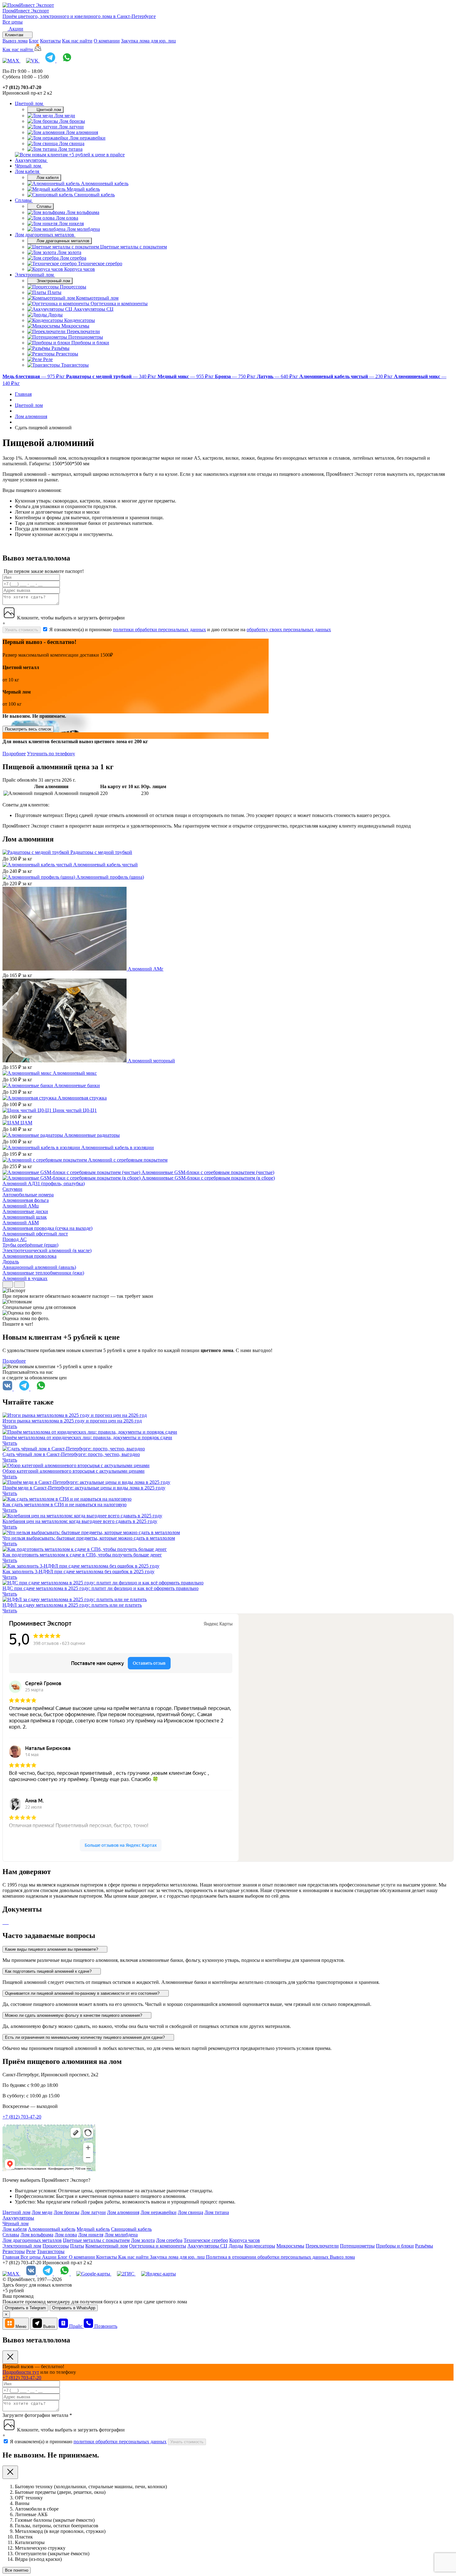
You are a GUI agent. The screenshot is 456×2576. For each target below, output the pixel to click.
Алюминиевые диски (25, 1211)
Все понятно (17, 2570)
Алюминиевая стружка (82, 1098)
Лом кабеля (28, 171)
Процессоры (56, 2246)
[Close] (10, 2357)
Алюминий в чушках (25, 1278)
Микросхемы (290, 2246)
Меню (21, 2326)
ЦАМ (26, 1123)
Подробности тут (21, 2372)
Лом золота (143, 2240)
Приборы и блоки (395, 2246)
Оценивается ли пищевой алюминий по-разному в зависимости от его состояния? (83, 1993)
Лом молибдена (121, 2235)
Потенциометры (357, 2246)
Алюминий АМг (146, 969)
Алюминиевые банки (77, 1085)
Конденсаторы (260, 2246)
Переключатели (322, 2246)
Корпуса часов (245, 2240)
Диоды (236, 2246)
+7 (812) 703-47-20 (22, 2117)
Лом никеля (91, 2235)
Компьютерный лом (107, 2246)
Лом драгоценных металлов (45, 235)
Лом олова (66, 2235)
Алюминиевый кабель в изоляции (118, 1147)
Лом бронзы (67, 2212)
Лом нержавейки (159, 2212)
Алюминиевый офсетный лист (35, 1234)
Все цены (13, 22)
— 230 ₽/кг (347, 376)
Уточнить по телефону (51, 754)
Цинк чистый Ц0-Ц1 (75, 1110)
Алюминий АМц (21, 1206)
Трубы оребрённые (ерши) (30, 1245)
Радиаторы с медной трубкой (101, 852)
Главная (11, 2257)
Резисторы (14, 2251)
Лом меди (42, 2212)
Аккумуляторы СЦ (207, 2246)
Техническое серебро (206, 2240)
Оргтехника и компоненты (158, 2246)
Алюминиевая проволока (29, 1256)
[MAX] (11, 61)
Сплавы (24, 200)
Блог (34, 41)
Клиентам (15, 35)
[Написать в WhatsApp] (67, 61)
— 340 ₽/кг (112, 376)
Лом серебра (169, 2240)
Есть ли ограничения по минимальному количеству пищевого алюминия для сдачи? (85, 2037)
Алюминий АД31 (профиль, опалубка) (44, 1183)
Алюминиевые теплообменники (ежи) (43, 1273)
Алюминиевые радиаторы (92, 1135)
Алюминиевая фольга (26, 1200)
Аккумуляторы (31, 160)
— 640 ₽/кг (278, 376)
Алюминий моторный (151, 1061)
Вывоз (49, 2326)
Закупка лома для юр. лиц (148, 41)
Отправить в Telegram (25, 2308)
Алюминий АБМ (21, 1223)
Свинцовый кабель (131, 2229)
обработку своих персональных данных (289, 629)
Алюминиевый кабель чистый (105, 865)
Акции (50, 2257)
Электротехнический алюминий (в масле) (47, 1250)
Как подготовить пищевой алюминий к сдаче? (49, 1971)
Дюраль (11, 1262)
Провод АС (15, 1239)
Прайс (76, 2326)
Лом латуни (93, 2212)
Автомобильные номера (28, 1195)
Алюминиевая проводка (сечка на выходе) (47, 1228)
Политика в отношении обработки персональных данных (268, 2257)
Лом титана (217, 2212)
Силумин (12, 1189)
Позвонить (106, 2326)
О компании (107, 41)
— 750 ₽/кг (236, 376)
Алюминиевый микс (75, 1073)
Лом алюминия (123, 2212)
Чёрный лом (29, 166)
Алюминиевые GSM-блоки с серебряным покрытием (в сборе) (208, 1178)
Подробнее (14, 754)
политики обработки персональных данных (159, 629)
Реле (31, 2251)
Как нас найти (77, 41)
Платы (77, 2246)
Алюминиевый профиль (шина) (110, 877)
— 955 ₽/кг (186, 376)
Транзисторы (51, 2251)
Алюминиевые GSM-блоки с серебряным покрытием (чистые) (208, 1172)
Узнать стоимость (22, 630)
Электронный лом (35, 275)
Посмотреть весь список (28, 729)
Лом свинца (190, 2212)
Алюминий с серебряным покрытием (128, 1160)
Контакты (50, 41)
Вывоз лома (15, 41)
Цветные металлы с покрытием (96, 2240)
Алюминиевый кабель (52, 2229)
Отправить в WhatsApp (74, 2308)
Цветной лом (29, 103)
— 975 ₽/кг (34, 376)
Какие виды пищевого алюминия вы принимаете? (52, 1949)
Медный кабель (93, 2229)
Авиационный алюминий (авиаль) (39, 1267)
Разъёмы (424, 2246)
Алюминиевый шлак (25, 1217)
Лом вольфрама (37, 2235)
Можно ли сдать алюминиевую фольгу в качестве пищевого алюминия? (74, 2015)
